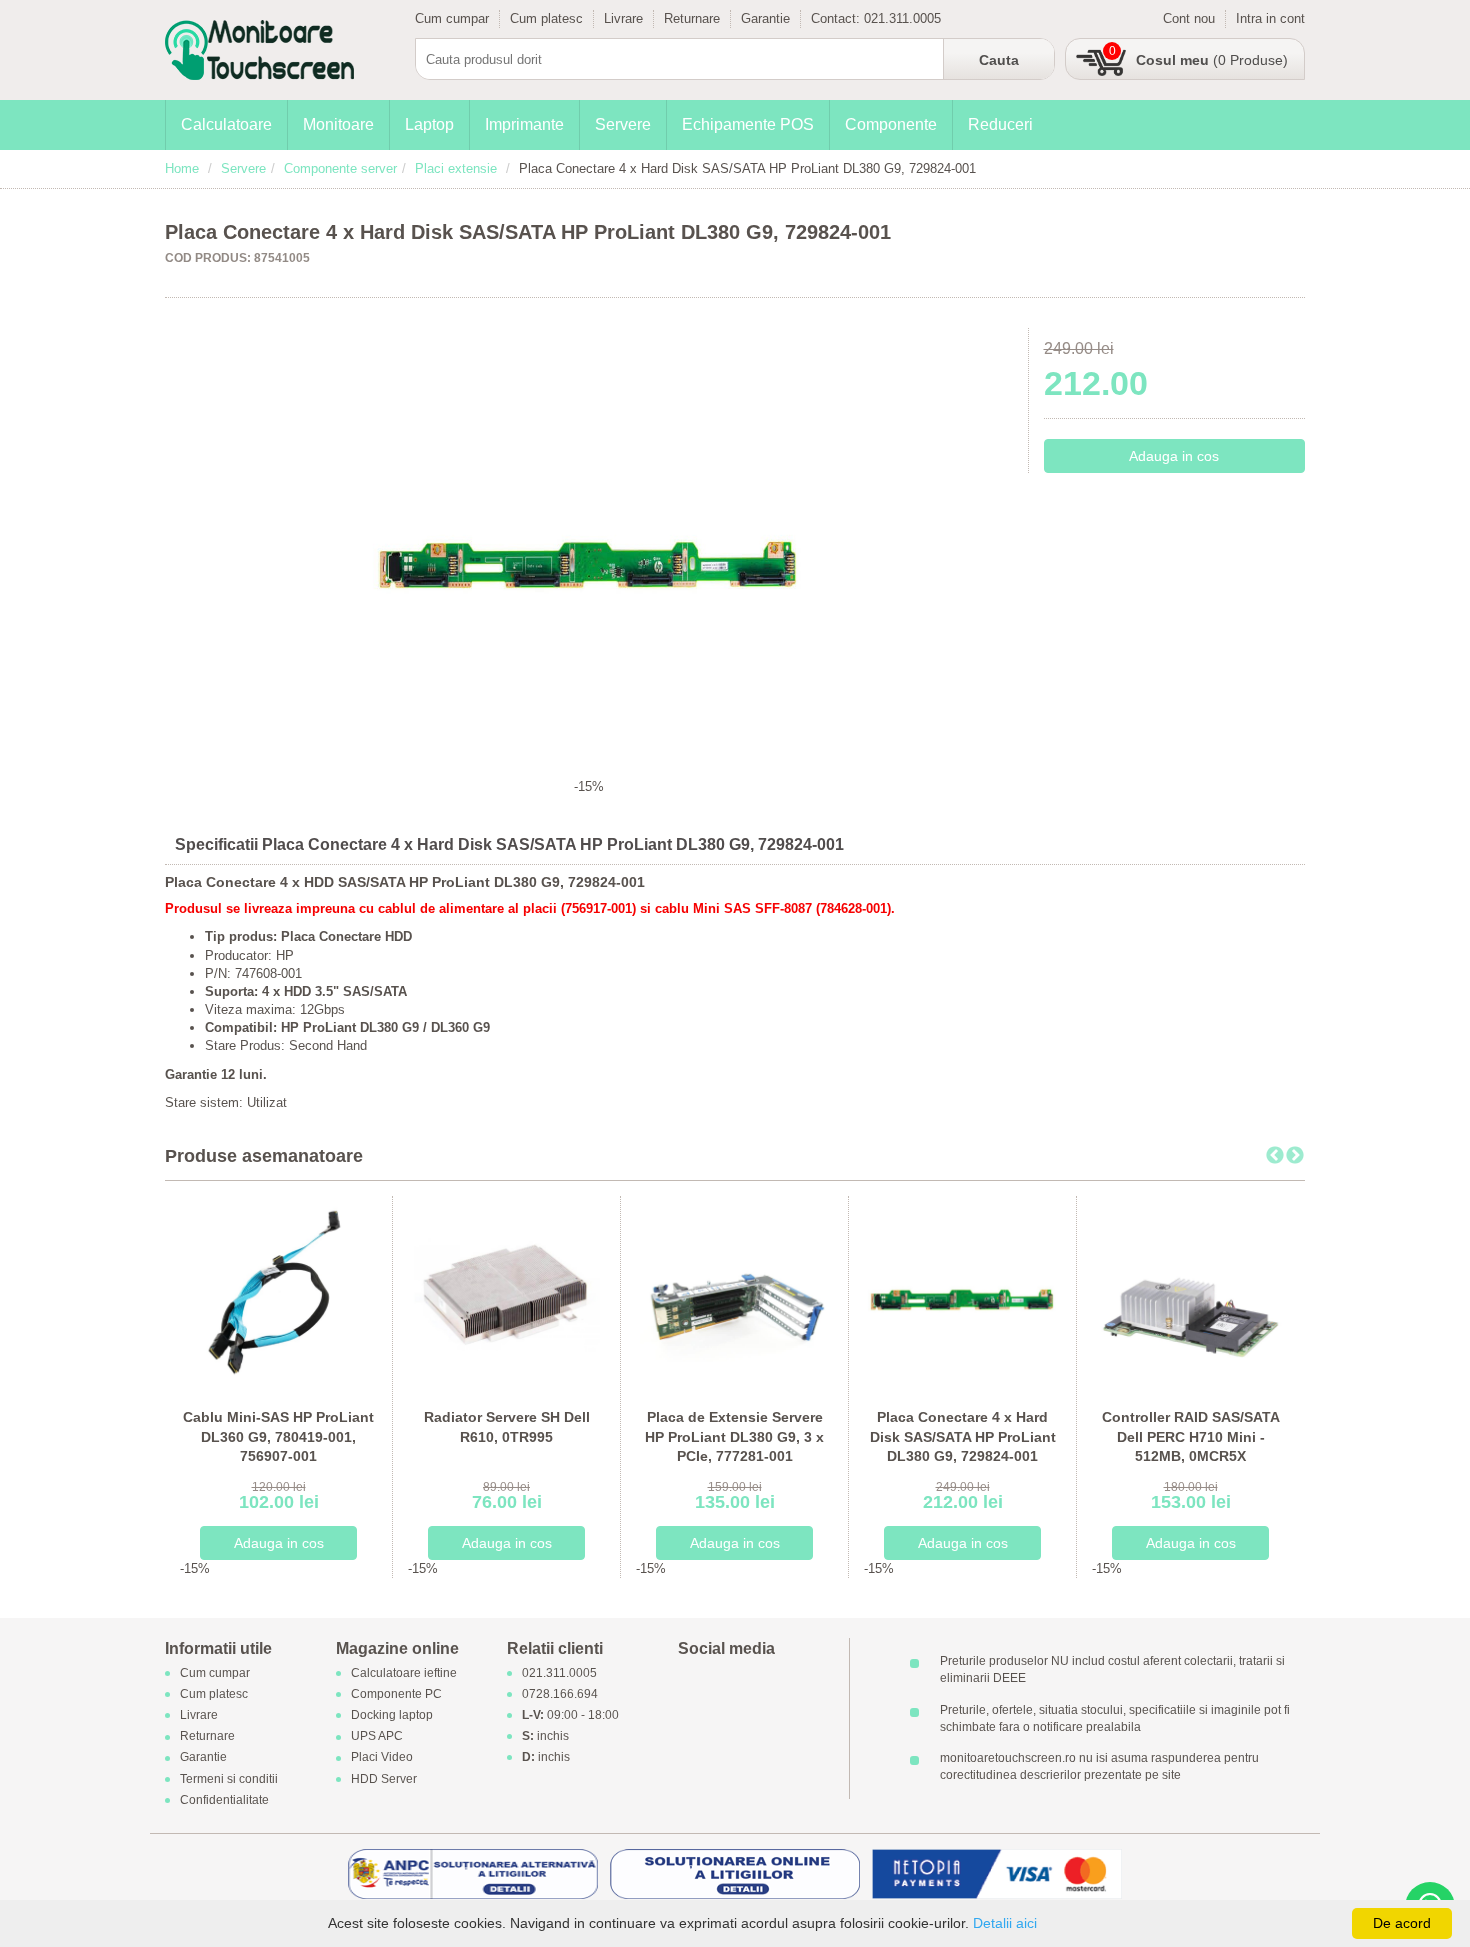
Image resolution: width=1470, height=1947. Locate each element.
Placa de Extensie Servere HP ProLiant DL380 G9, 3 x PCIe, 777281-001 (734, 1436)
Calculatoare (226, 124)
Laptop (429, 124)
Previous (1275, 1156)
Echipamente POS (748, 124)
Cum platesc (546, 18)
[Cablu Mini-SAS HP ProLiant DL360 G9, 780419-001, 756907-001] (278, 1293)
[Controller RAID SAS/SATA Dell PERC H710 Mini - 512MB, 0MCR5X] (1190, 1293)
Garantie (765, 18)
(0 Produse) (1212, 60)
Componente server (340, 168)
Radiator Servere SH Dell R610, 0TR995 (507, 1427)
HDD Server (384, 1779)
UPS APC (377, 1737)
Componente (891, 124)
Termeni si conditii (229, 1779)
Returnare (692, 18)
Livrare (623, 18)
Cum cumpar (452, 18)
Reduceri (1000, 124)
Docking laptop (392, 1715)
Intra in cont (1270, 18)
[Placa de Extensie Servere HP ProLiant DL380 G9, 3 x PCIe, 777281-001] (734, 1293)
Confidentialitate (224, 1800)
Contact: (837, 18)
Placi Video (382, 1758)
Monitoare (338, 124)
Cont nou (1189, 18)
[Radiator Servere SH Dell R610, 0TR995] (506, 1293)
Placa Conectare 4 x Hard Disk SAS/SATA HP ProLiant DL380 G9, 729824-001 (963, 1436)
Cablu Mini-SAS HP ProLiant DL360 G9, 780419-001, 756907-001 (278, 1436)
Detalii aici (1005, 1923)
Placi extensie (456, 168)
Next (1295, 1156)
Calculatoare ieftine (404, 1673)
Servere (623, 124)
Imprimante (524, 124)
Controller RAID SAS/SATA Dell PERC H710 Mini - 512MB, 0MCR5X (1191, 1436)
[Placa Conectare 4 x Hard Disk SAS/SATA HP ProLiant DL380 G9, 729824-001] (962, 1293)
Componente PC (396, 1694)
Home (182, 168)
